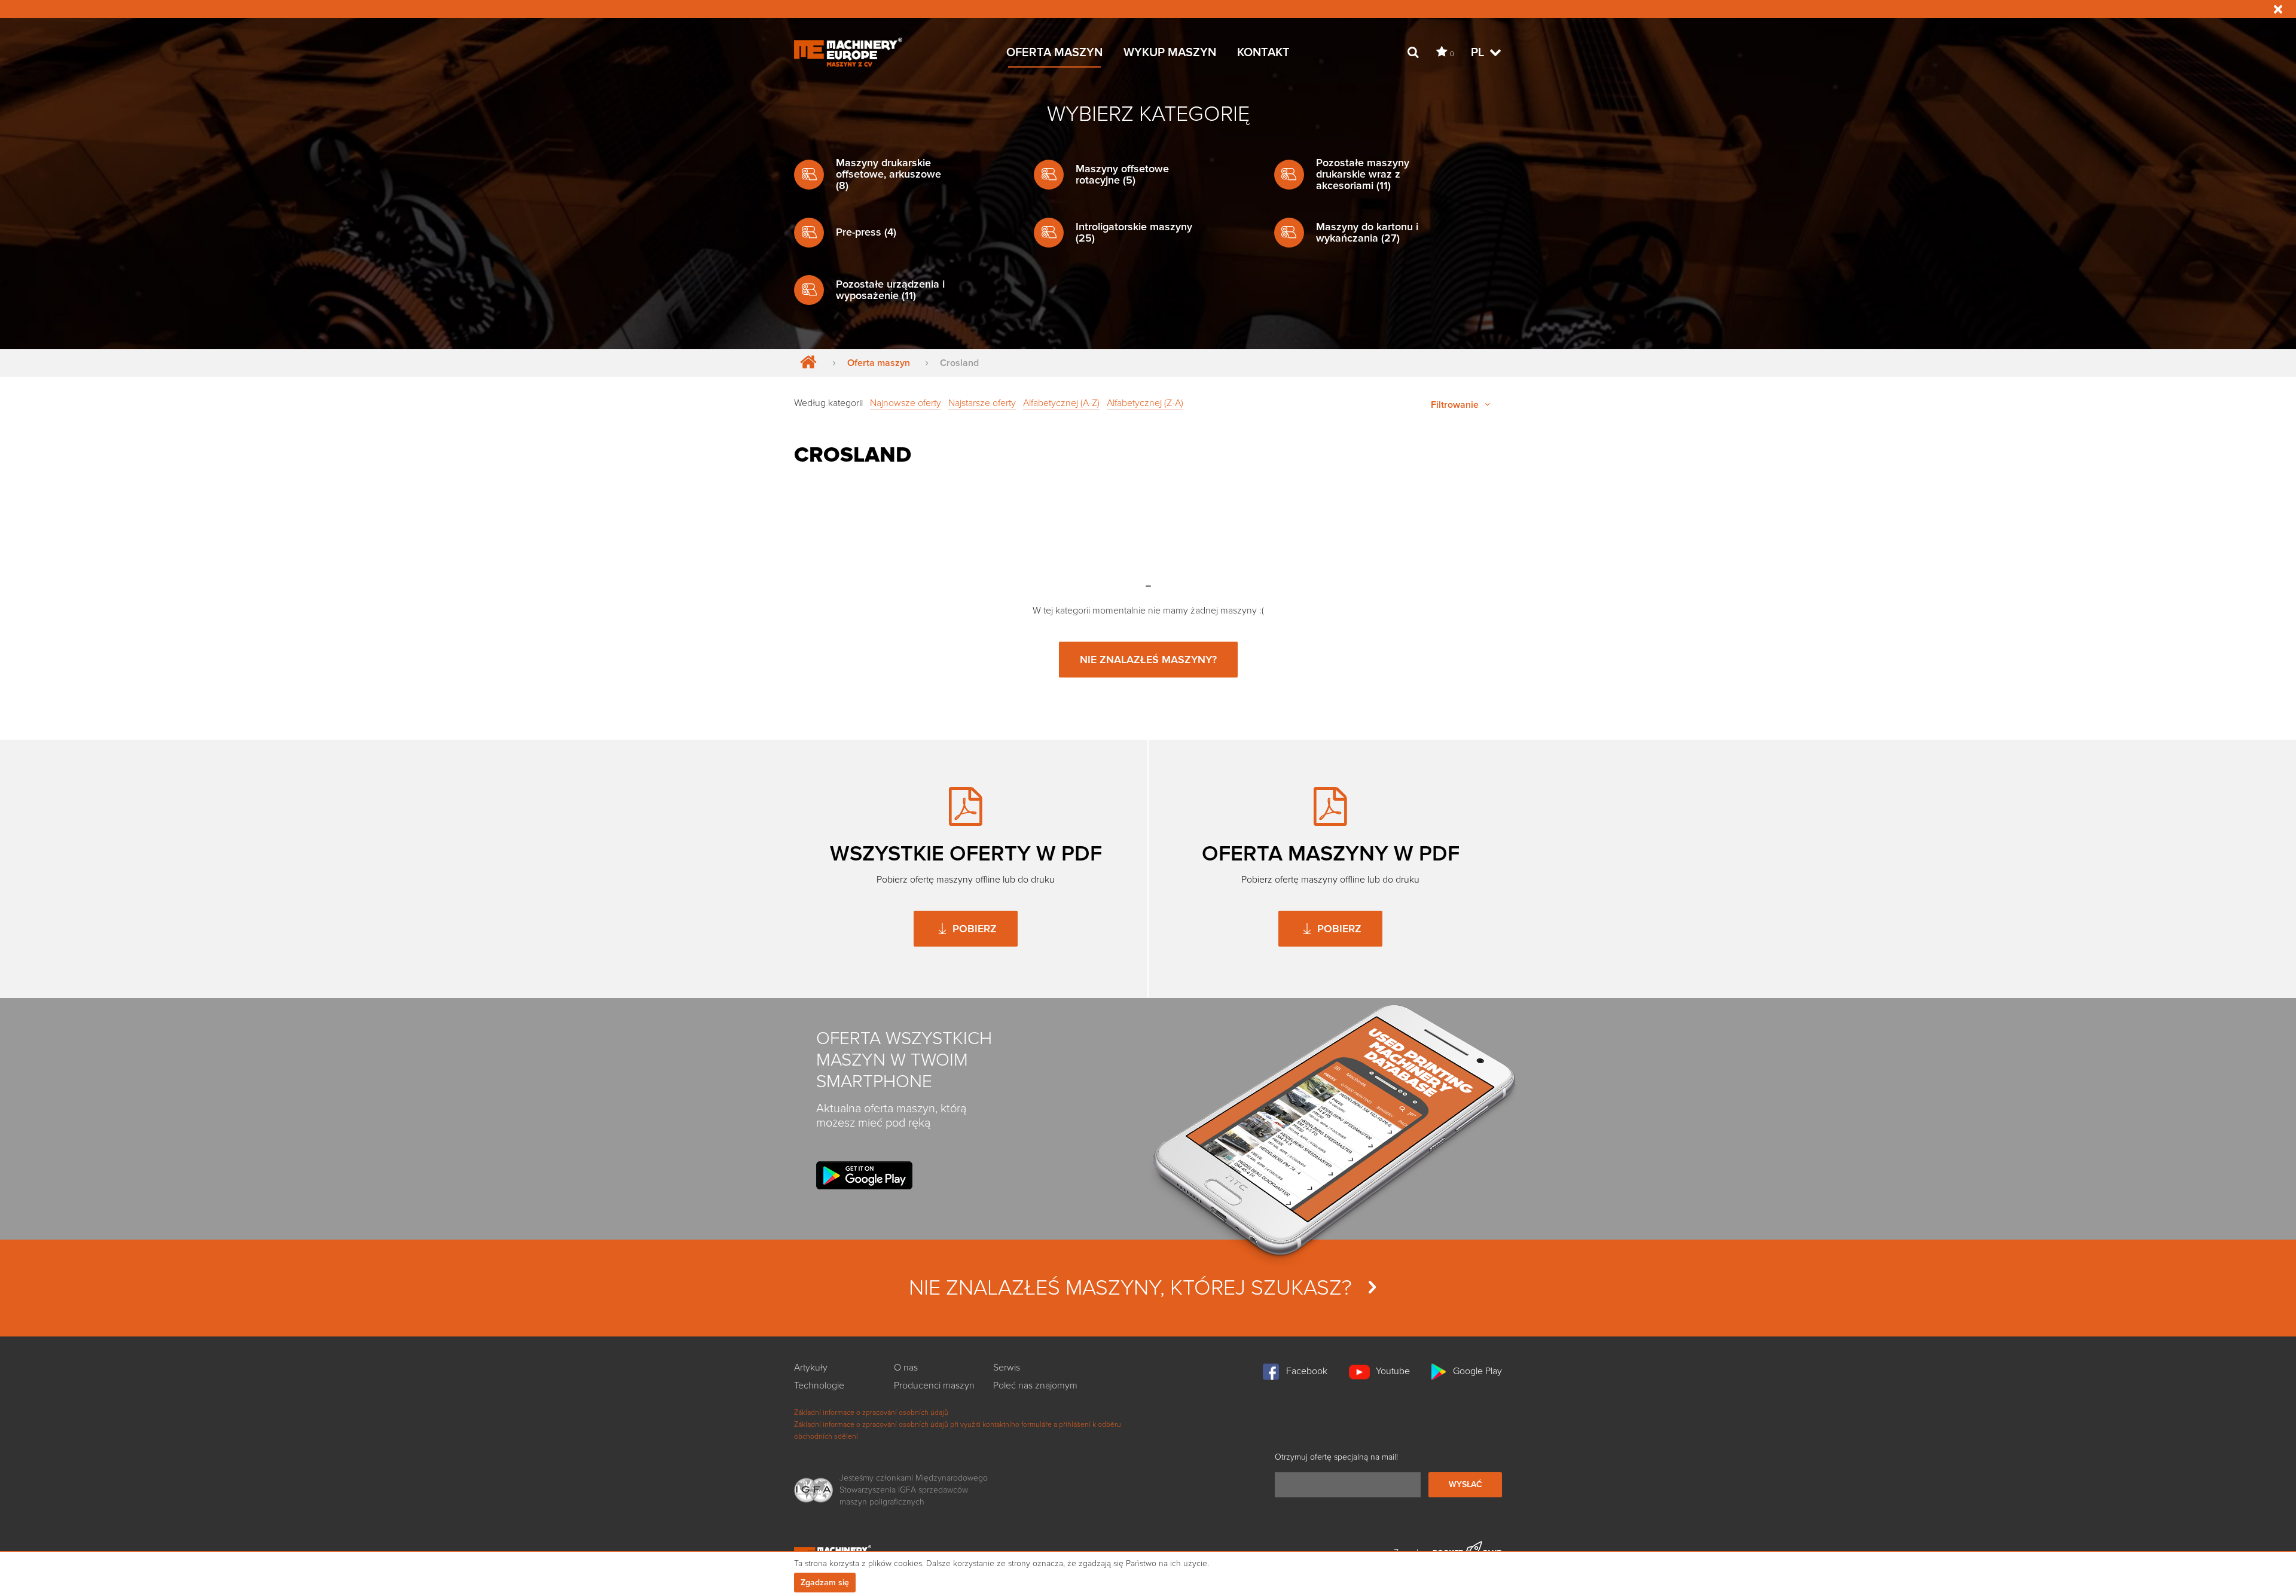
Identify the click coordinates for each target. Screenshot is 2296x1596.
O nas (906, 1368)
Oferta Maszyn (1054, 53)
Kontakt (1263, 53)
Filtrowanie (1456, 405)
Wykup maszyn (1170, 53)
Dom (806, 363)
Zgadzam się (825, 1583)
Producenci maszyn (934, 1386)
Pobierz (973, 929)
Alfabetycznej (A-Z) (1061, 403)
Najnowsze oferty (906, 403)
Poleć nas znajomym (1035, 1386)
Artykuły (811, 1368)
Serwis (1007, 1368)
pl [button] (1479, 53)
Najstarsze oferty (982, 403)
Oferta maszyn (879, 363)
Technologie (819, 1386)
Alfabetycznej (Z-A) (1145, 403)
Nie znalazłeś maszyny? (1148, 660)
